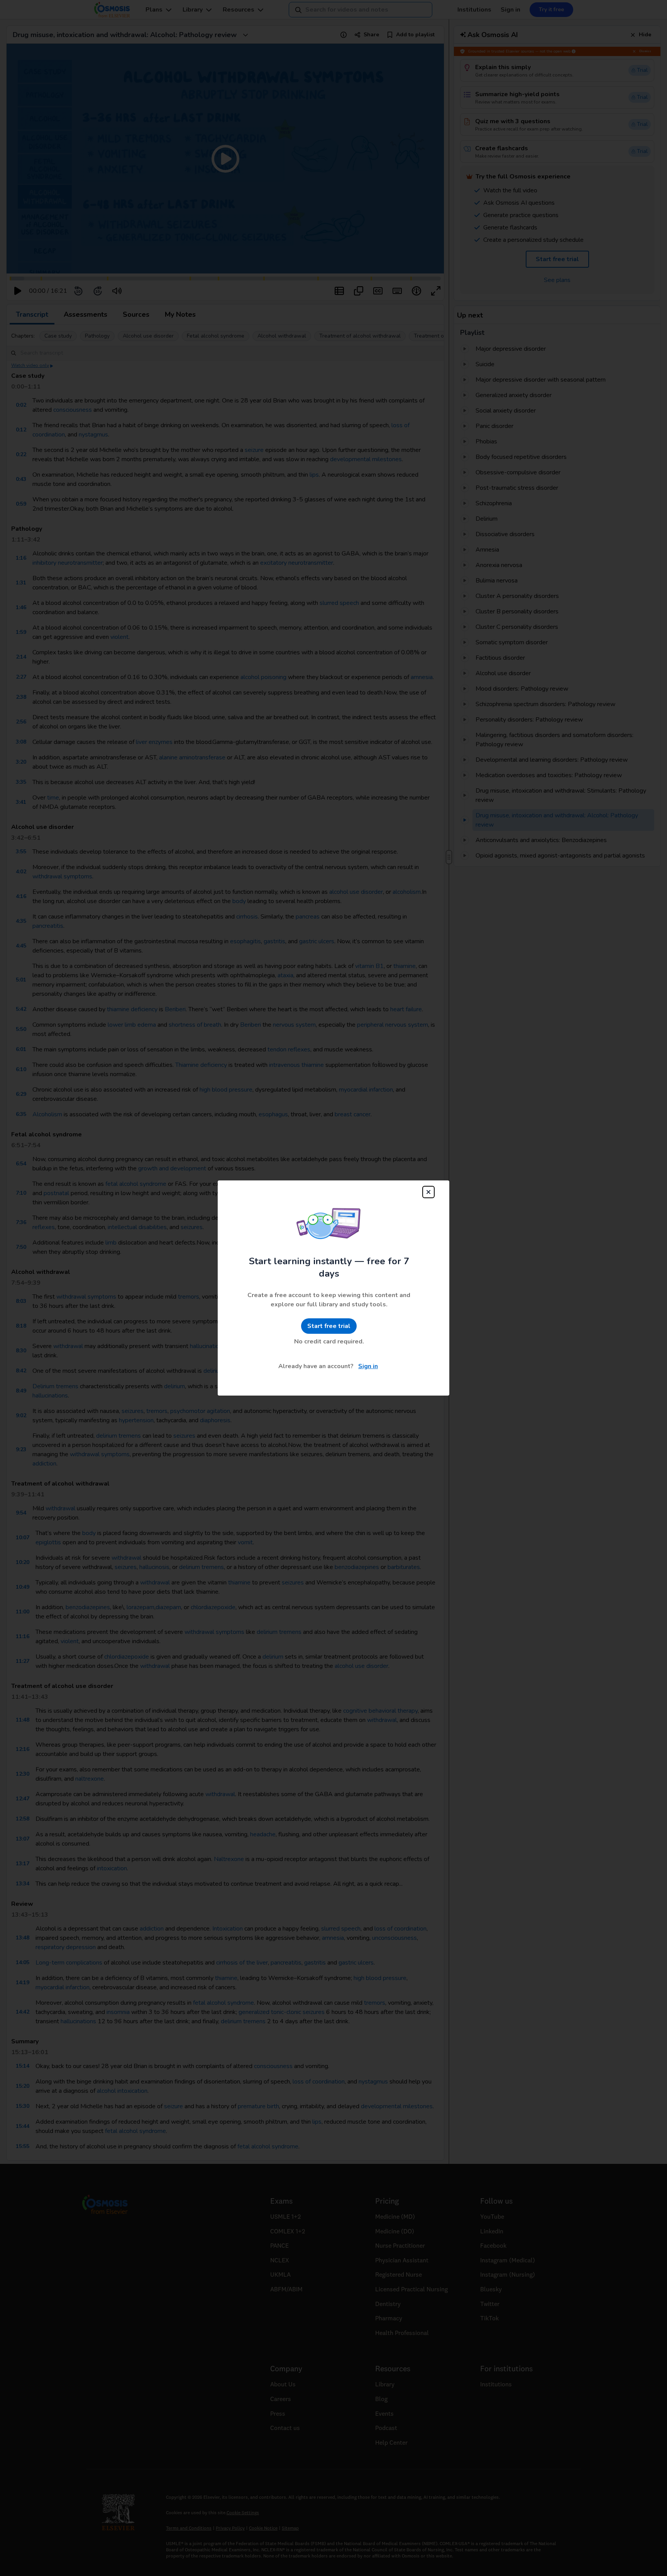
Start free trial (329, 1326)
